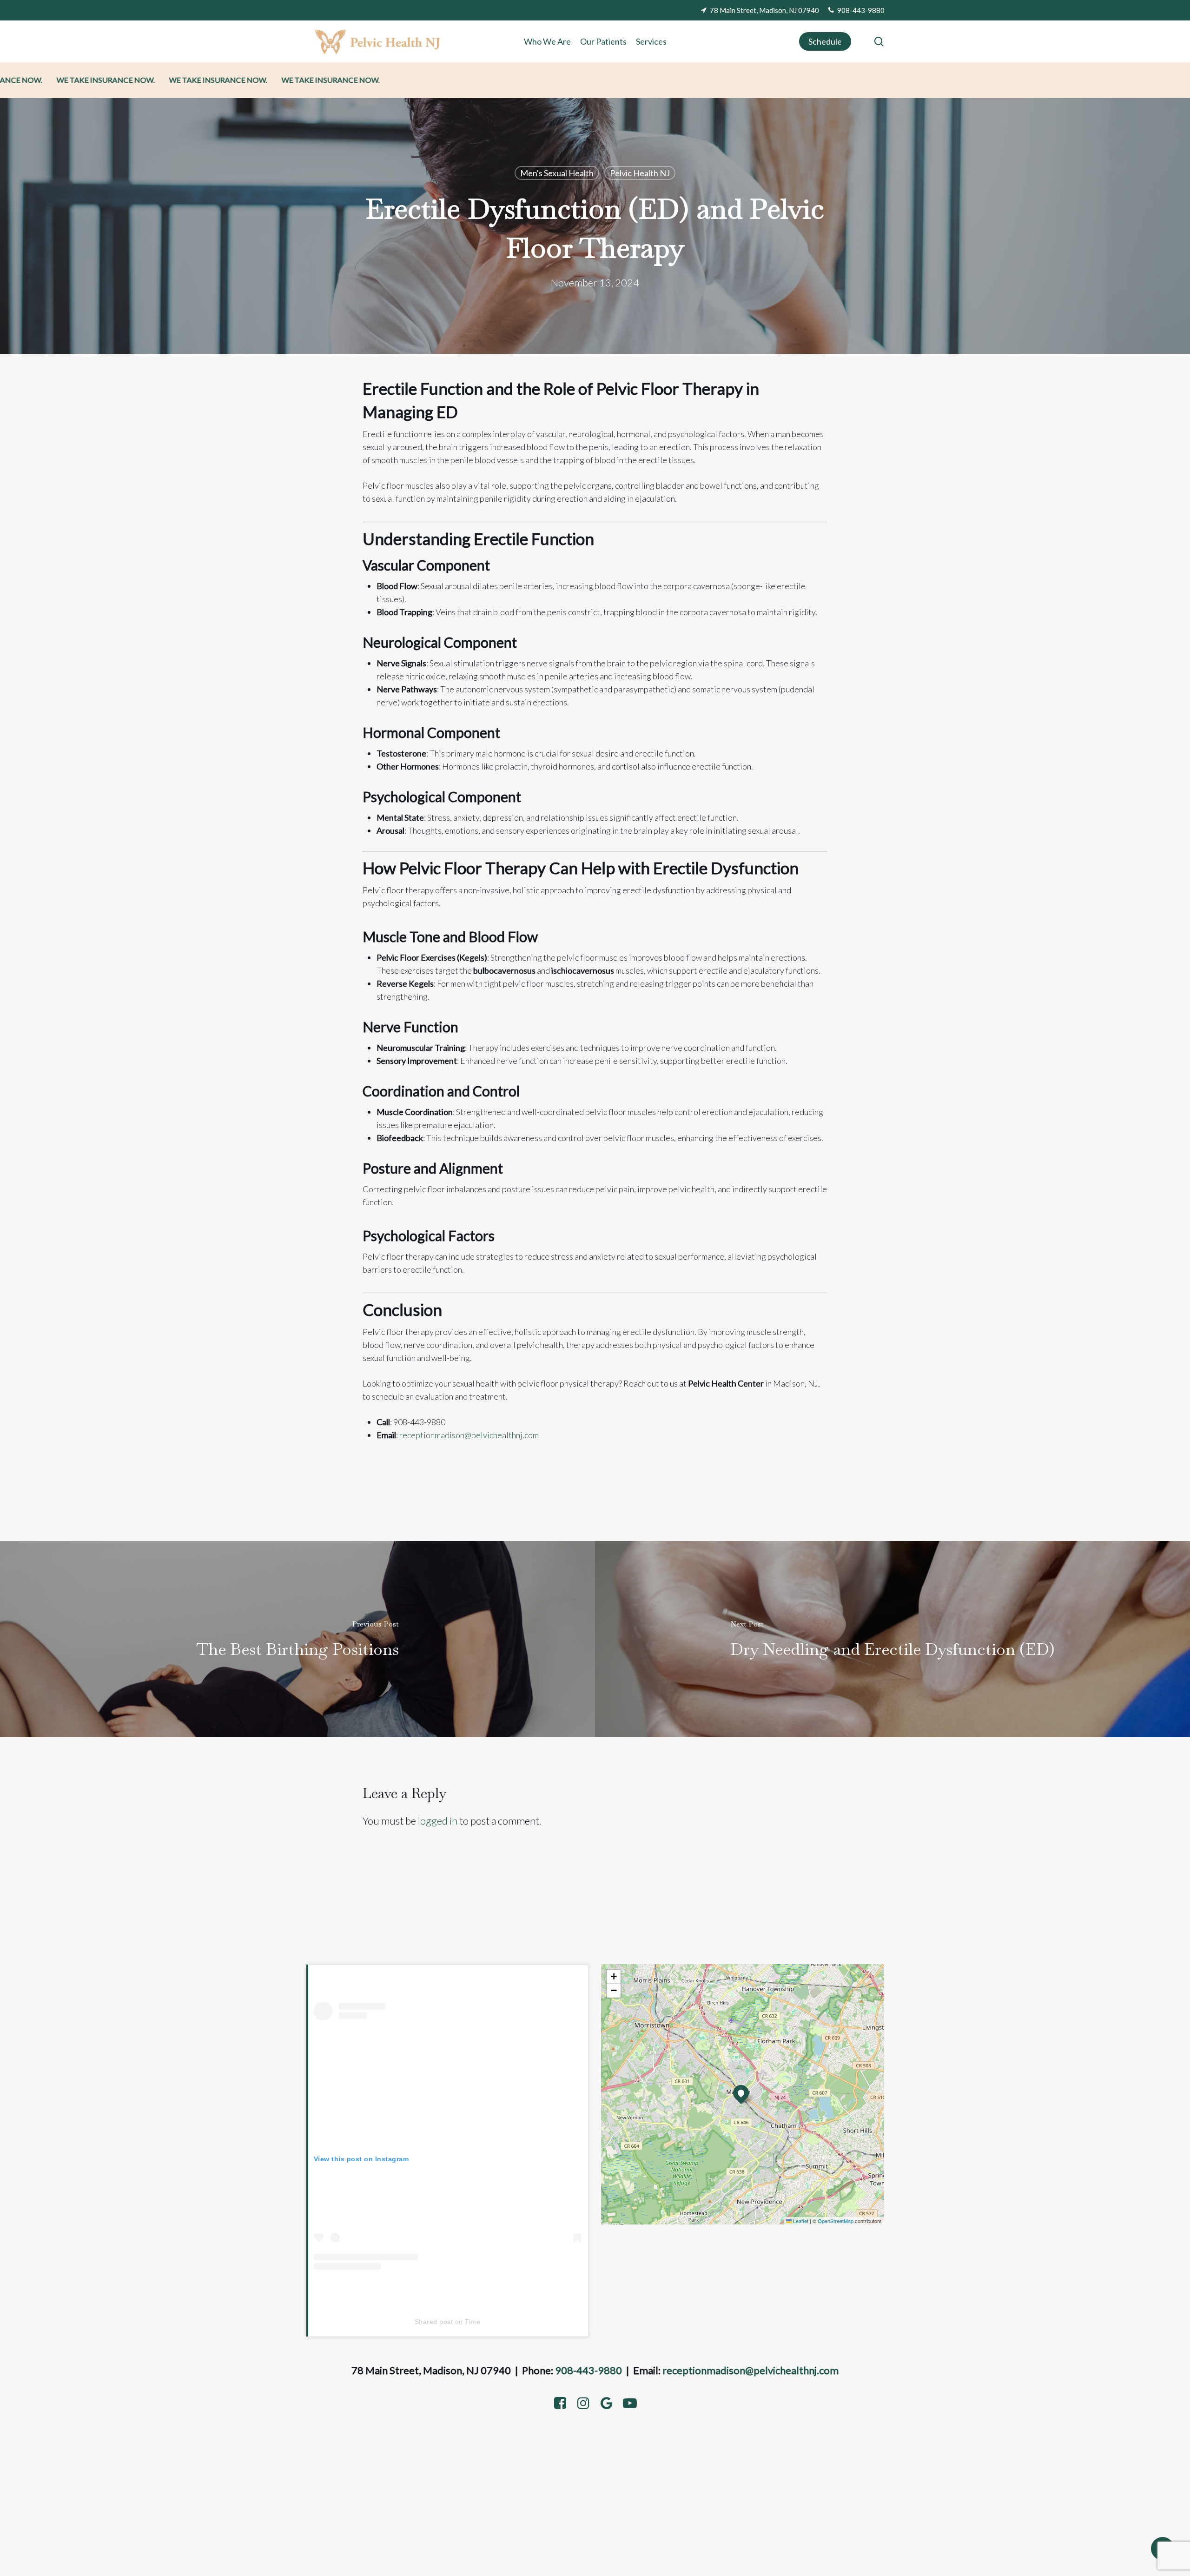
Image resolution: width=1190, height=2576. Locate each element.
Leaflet (800, 2221)
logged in (438, 1821)
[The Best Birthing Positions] (297, 1639)
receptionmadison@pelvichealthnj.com (750, 2370)
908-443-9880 (588, 2370)
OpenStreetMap (836, 2221)
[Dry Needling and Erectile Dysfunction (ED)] (892, 1639)
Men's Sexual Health (557, 173)
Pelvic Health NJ (640, 173)
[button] (741, 2093)
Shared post (434, 2322)
